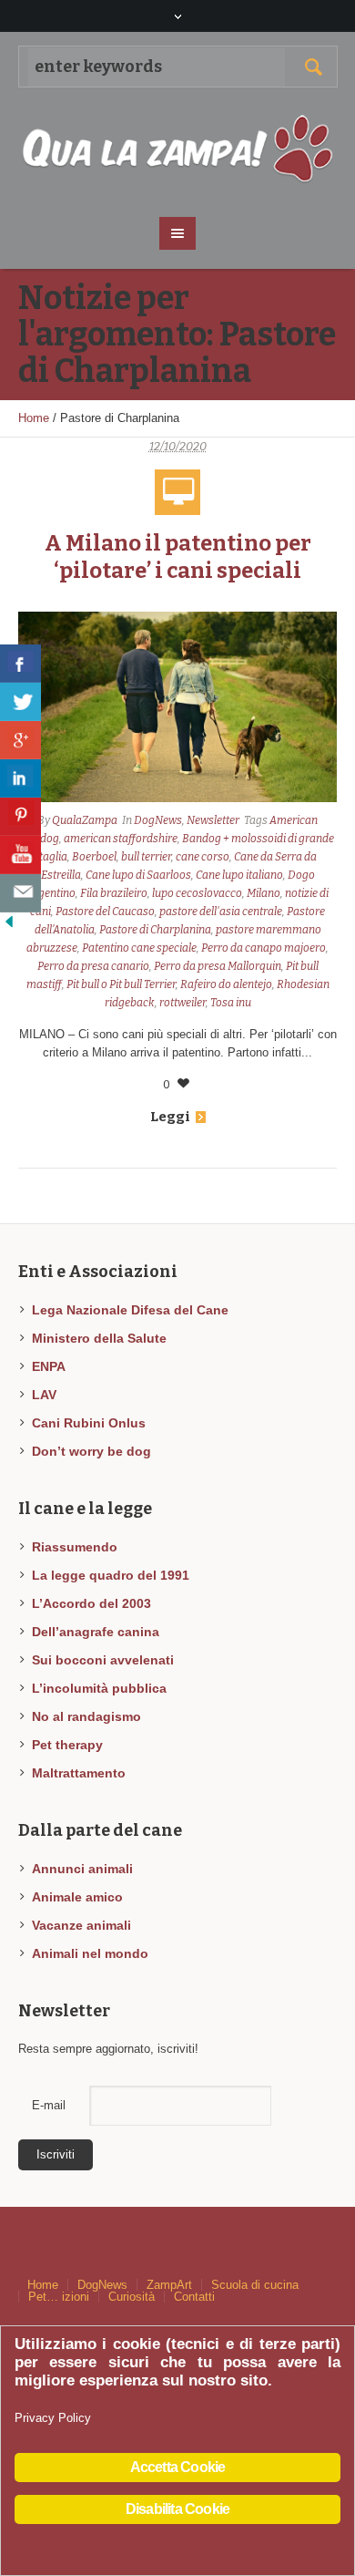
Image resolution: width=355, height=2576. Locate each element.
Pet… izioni (59, 2297)
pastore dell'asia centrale (221, 912)
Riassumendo (75, 1547)
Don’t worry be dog (91, 1451)
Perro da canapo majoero (264, 948)
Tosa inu (231, 1003)
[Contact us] (20, 893)
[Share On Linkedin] (20, 778)
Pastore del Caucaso (105, 912)
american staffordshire (121, 839)
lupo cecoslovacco (197, 893)
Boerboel (94, 857)
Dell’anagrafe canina (96, 1632)
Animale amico (77, 1897)
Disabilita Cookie (177, 2509)
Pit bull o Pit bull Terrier (121, 984)
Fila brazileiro (114, 893)
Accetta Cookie (178, 2467)
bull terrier (146, 857)
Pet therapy (67, 1745)
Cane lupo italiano (239, 875)
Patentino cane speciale (139, 948)
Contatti (194, 2297)
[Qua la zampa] (178, 150)
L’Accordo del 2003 (91, 1603)
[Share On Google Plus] (20, 740)
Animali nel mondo (90, 1953)
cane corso (203, 857)
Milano (264, 893)
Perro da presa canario (93, 966)
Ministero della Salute (99, 1338)
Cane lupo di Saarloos (138, 875)
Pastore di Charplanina (155, 930)
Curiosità (132, 2297)
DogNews (158, 820)
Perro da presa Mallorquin (218, 966)
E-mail (49, 2105)
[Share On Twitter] (20, 702)
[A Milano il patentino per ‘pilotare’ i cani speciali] (177, 707)
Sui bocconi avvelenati (103, 1660)
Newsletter (213, 820)
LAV (44, 1395)
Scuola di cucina (255, 2285)
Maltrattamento (79, 1773)
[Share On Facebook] (20, 664)
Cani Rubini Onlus (89, 1423)
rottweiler (183, 1003)
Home (34, 418)
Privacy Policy (53, 2418)
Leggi (170, 1117)
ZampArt (169, 2285)
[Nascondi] (9, 921)
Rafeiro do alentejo (226, 984)
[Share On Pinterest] (20, 817)
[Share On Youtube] (20, 855)
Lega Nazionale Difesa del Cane (130, 1310)
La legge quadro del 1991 (111, 1575)
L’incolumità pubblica (99, 1688)
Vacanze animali (81, 1925)
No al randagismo (86, 1716)
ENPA (49, 1366)
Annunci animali (82, 1869)
